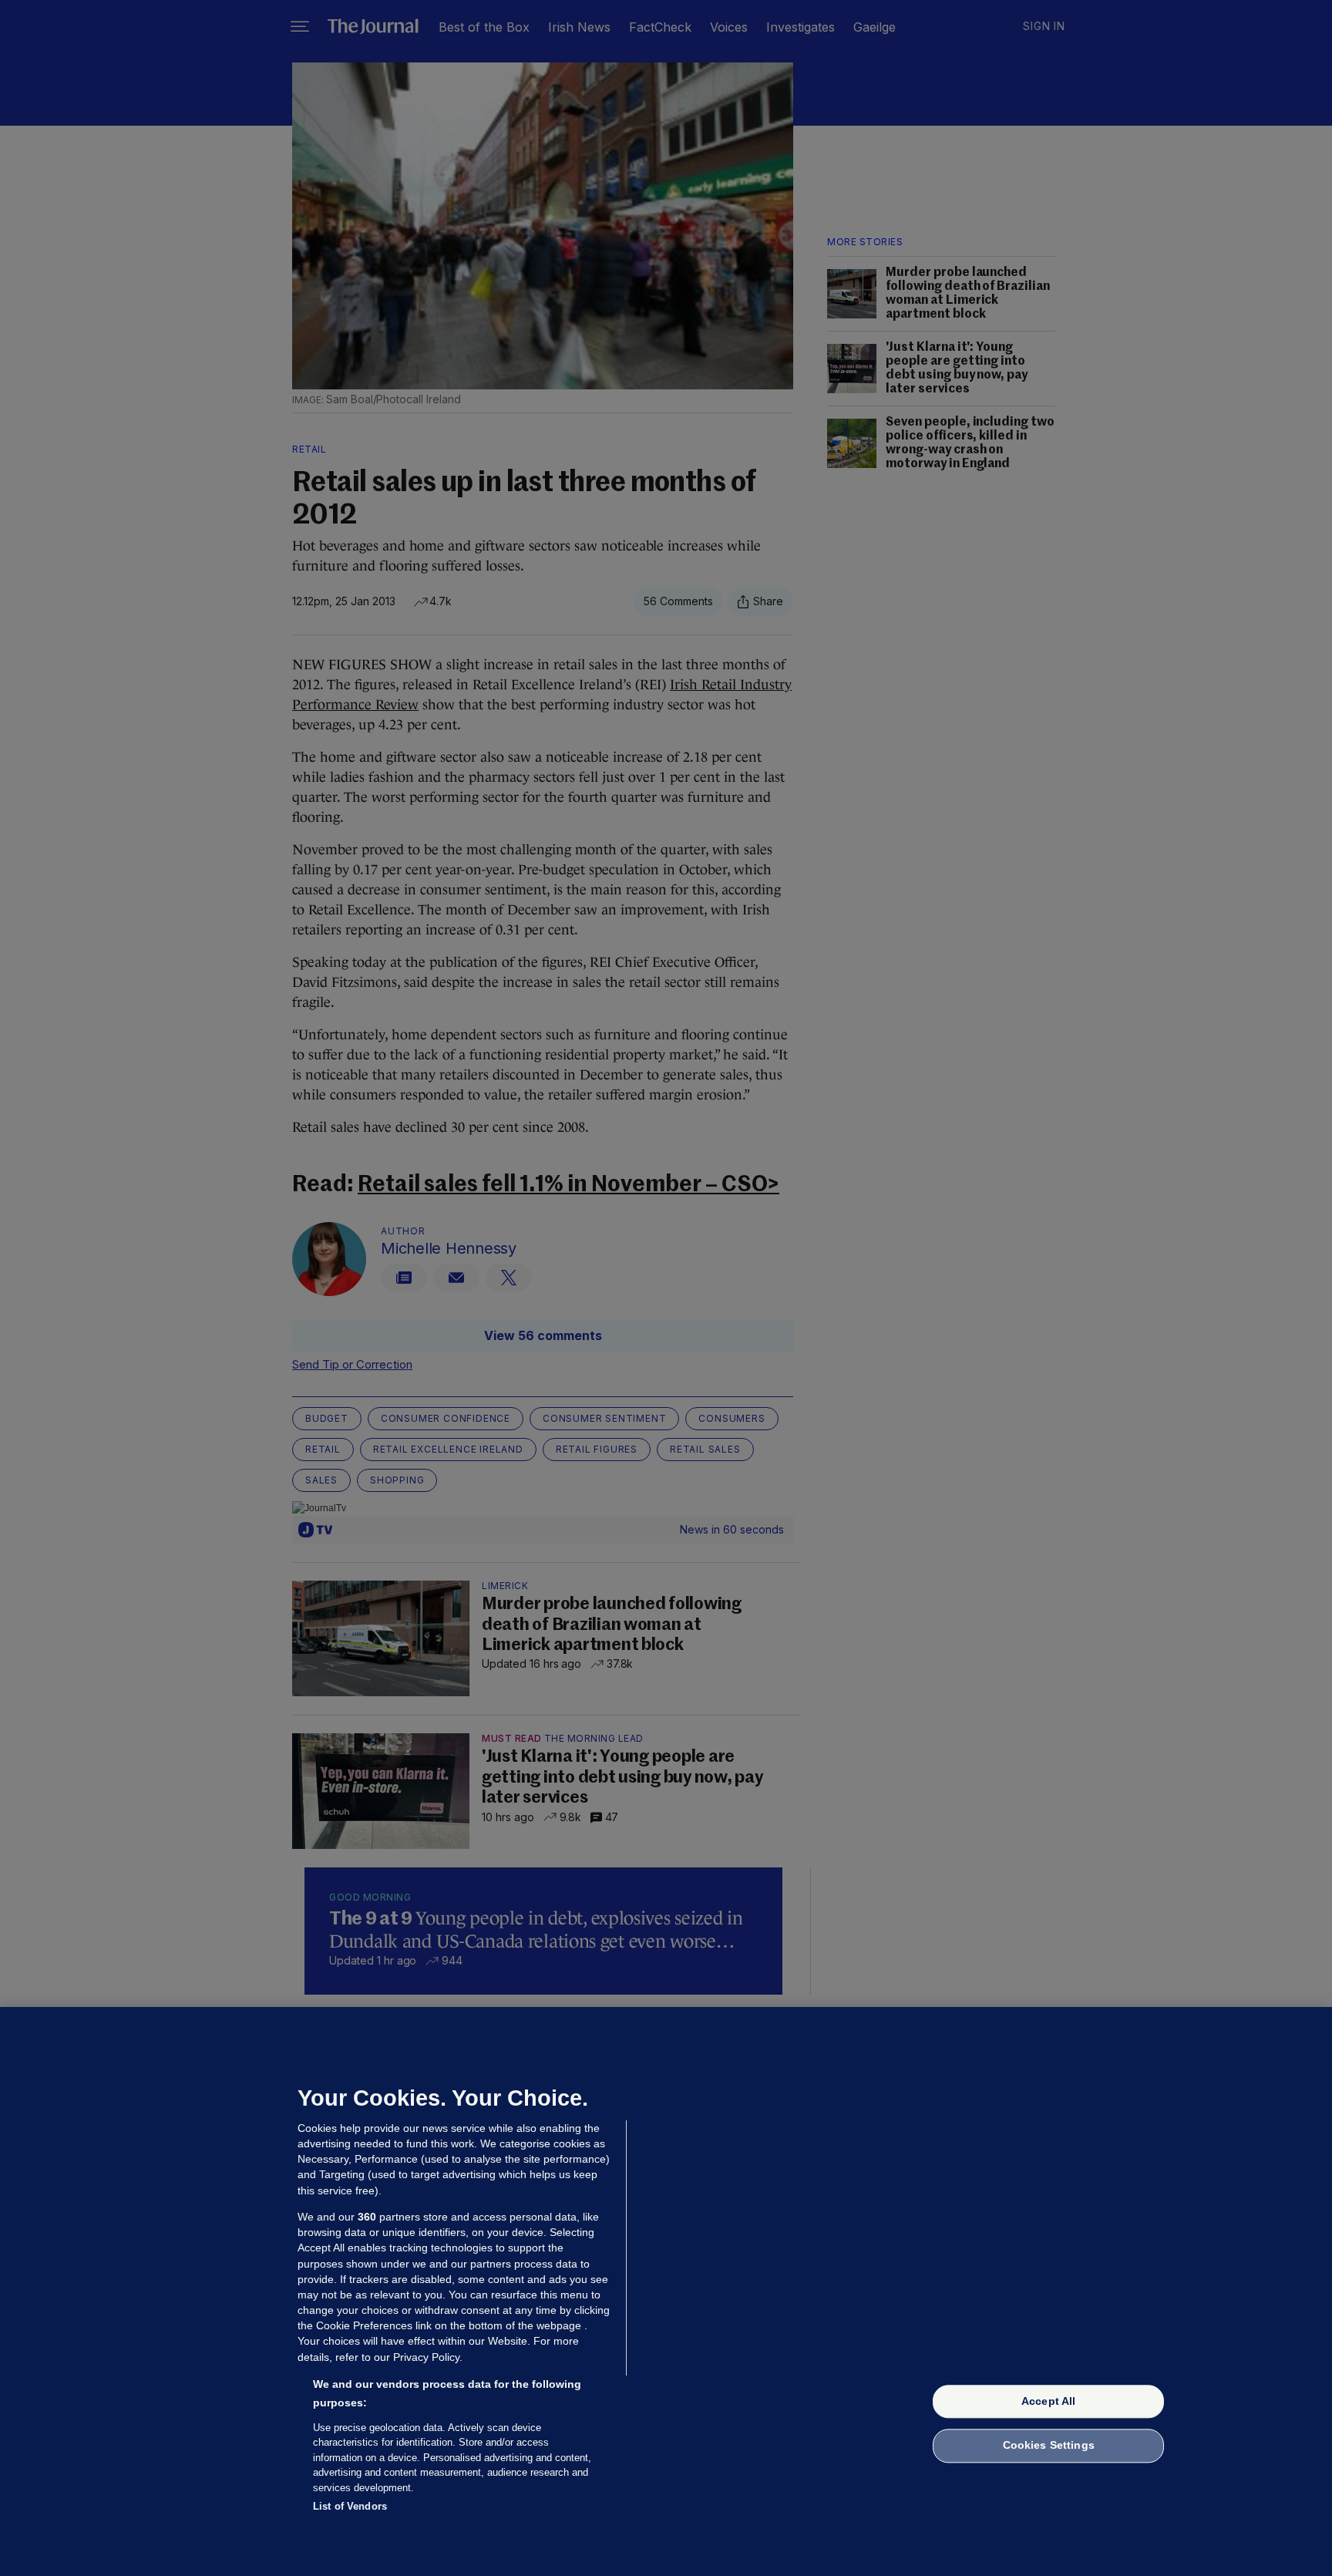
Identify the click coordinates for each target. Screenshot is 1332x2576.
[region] (666, 2291)
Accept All (1048, 2401)
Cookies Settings (1049, 2446)
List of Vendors (350, 2506)
